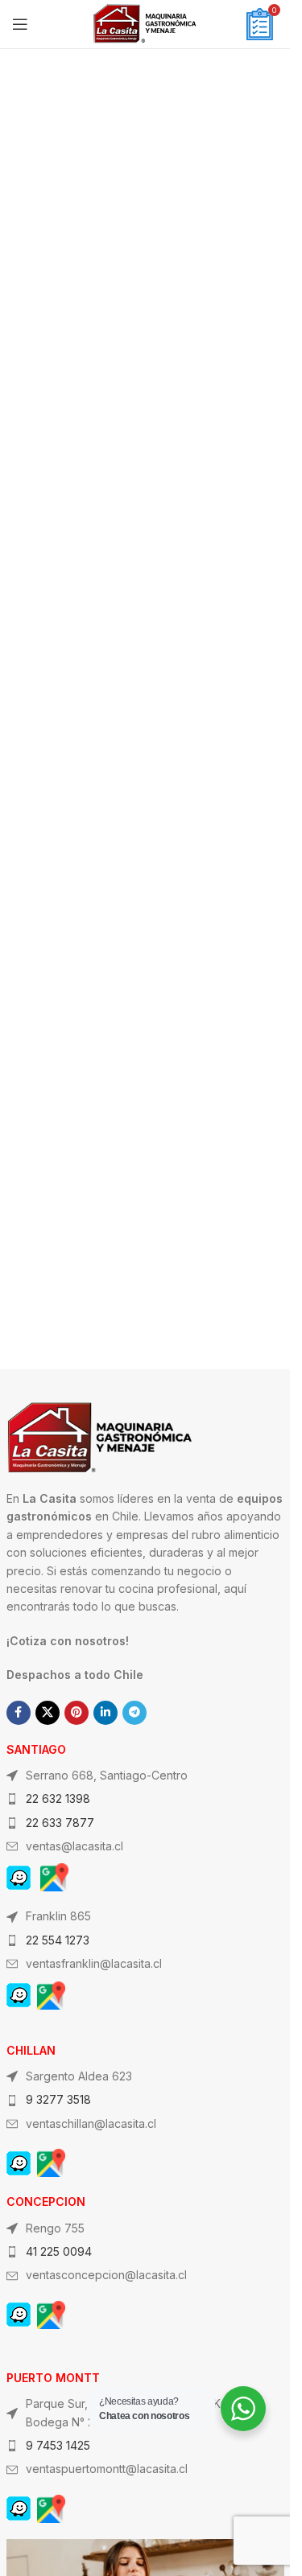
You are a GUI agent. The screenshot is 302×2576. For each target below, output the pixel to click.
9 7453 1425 (58, 2445)
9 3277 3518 (58, 2099)
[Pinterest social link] (77, 1713)
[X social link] (48, 1713)
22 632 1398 (58, 1798)
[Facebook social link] (19, 1713)
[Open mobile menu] (20, 24)
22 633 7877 (60, 1823)
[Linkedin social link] (105, 1713)
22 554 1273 (58, 1940)
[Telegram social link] (134, 1713)
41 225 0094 (59, 2251)
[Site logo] (145, 23)
